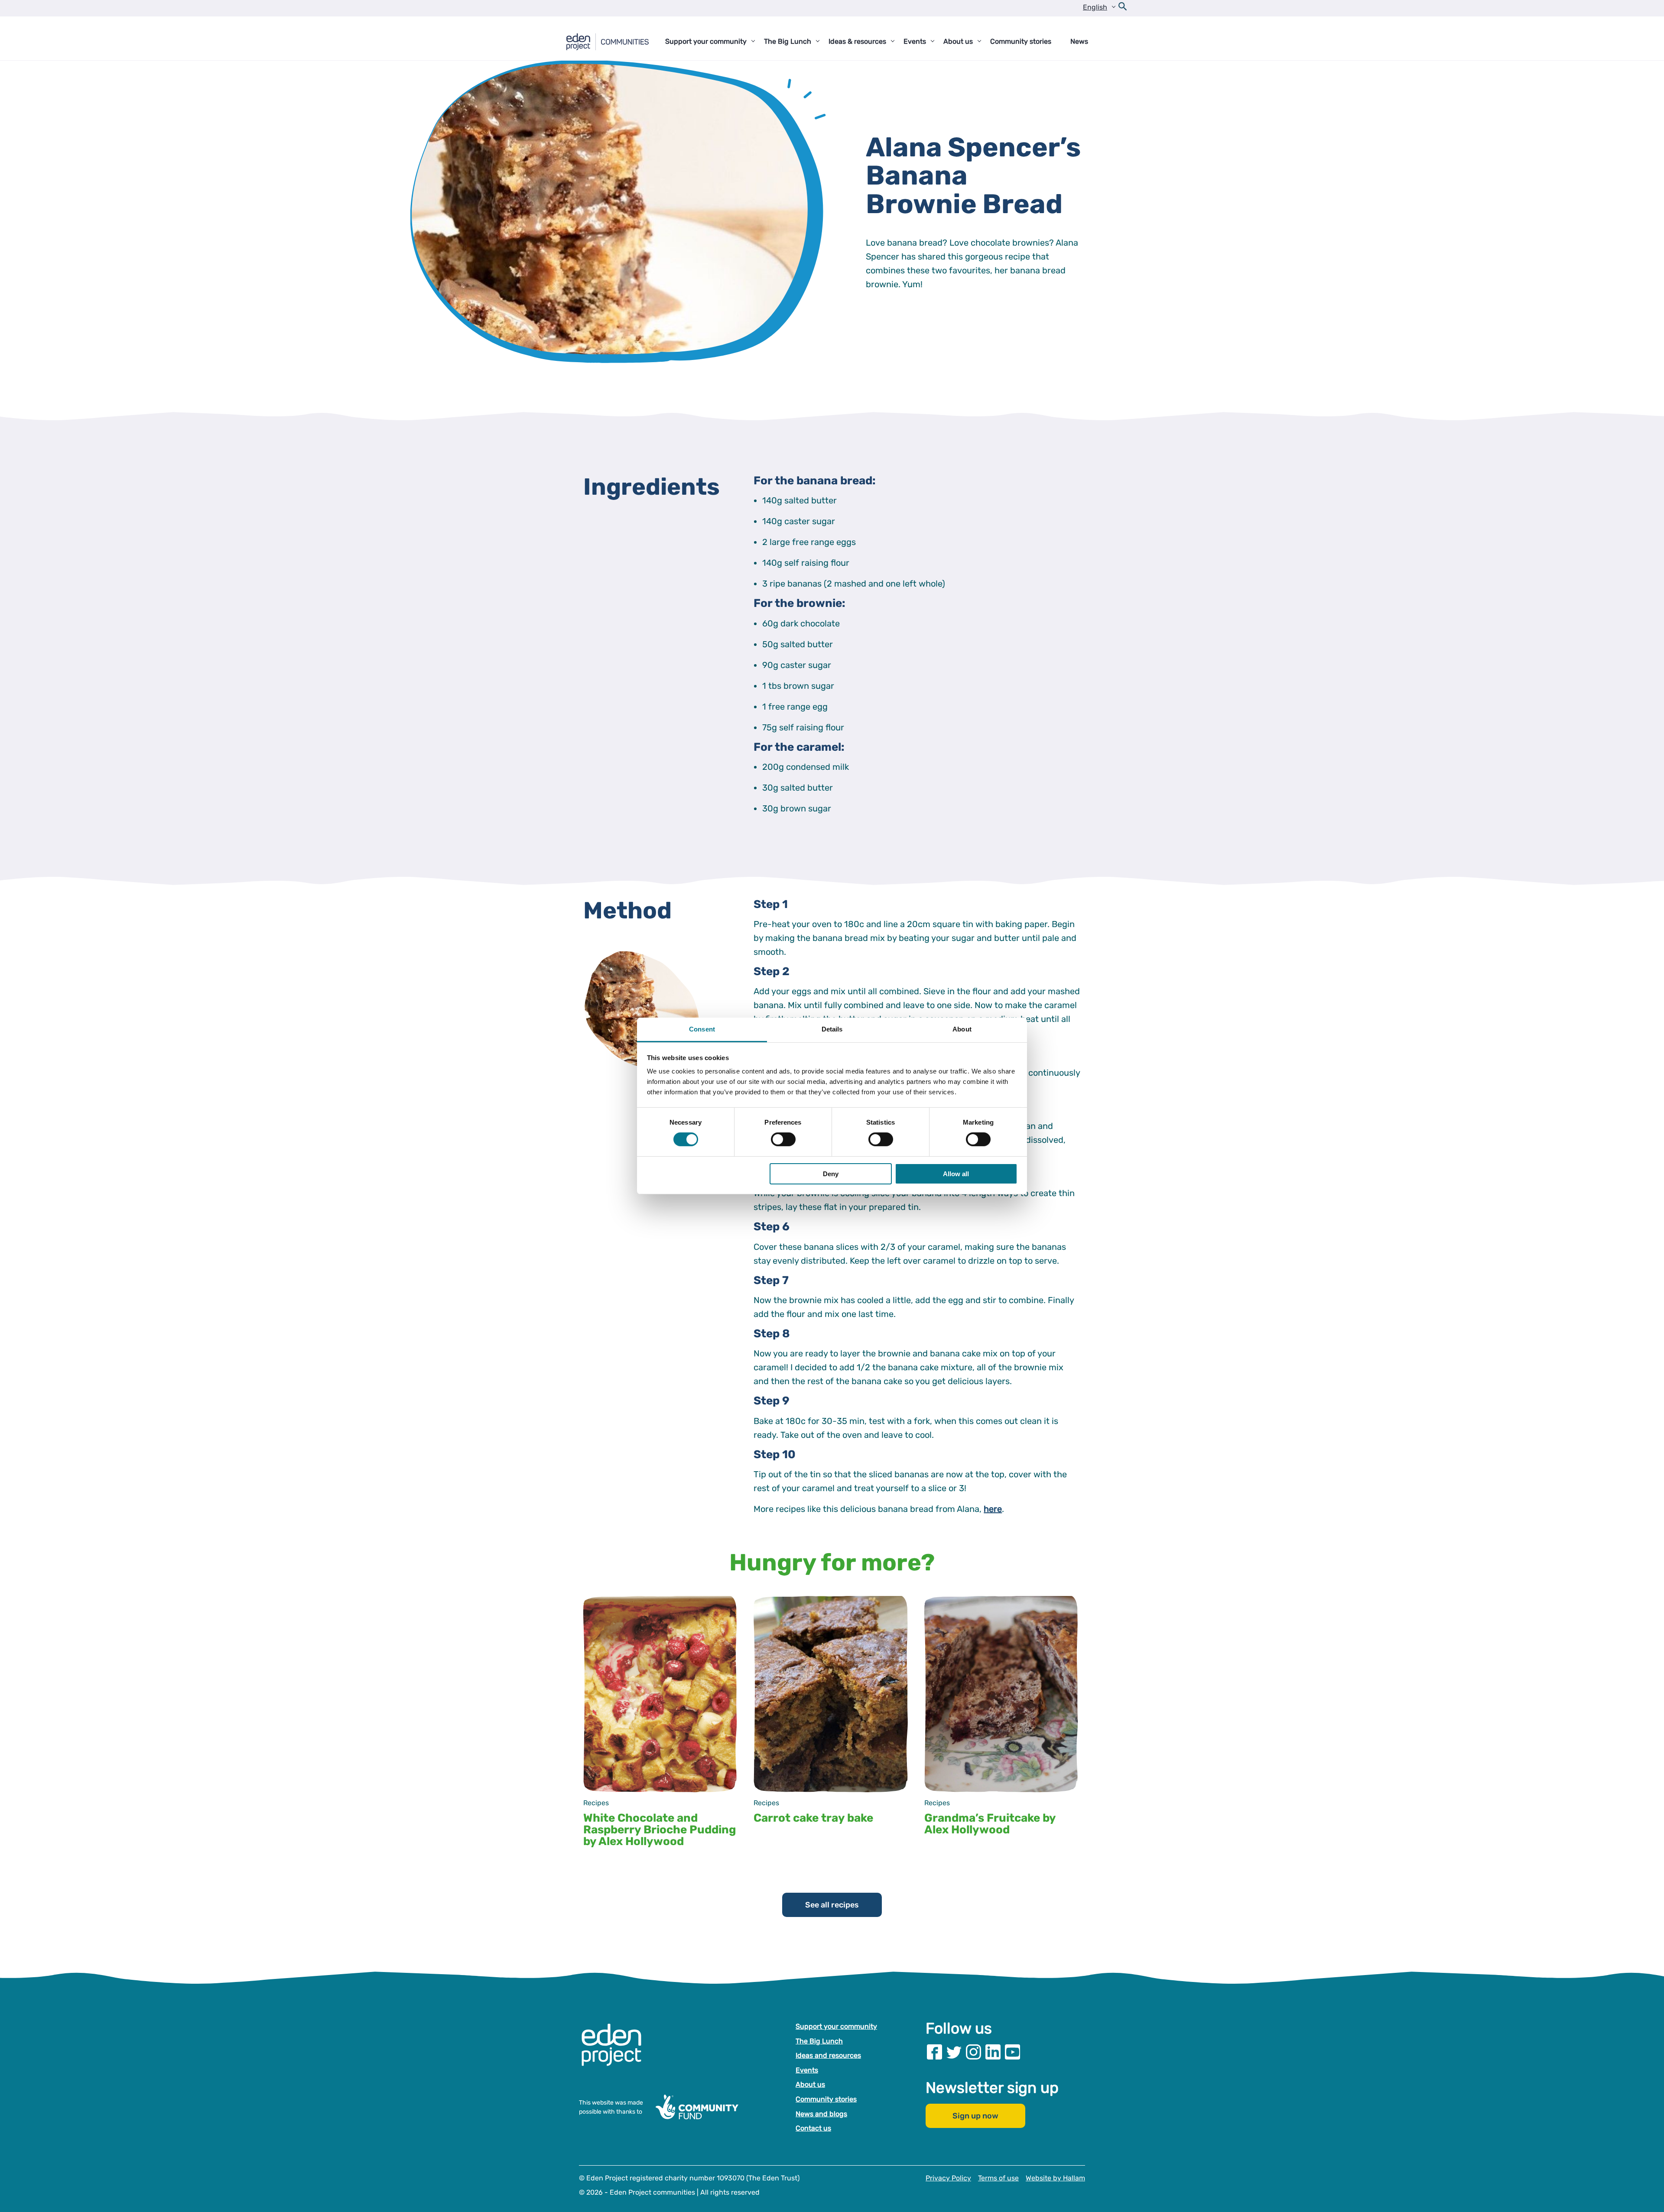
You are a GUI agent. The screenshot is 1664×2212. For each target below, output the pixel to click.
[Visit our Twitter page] (954, 2052)
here (993, 1509)
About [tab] (962, 1029)
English (1095, 7)
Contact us (813, 2128)
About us (810, 2084)
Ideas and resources (828, 2055)
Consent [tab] (702, 1029)
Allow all (956, 1174)
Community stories (826, 2099)
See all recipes (832, 1905)
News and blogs (821, 2113)
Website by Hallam (1055, 2178)
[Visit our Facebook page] (934, 2052)
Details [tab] (832, 1029)
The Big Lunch (819, 2041)
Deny (831, 1174)
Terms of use (998, 2178)
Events (807, 2070)
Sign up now (975, 2116)
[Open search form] (1123, 8)
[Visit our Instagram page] (973, 2052)
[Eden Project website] (616, 2054)
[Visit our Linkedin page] (993, 2052)
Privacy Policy (948, 2178)
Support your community (836, 2026)
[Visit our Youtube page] (1012, 2052)
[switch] (783, 1139)
